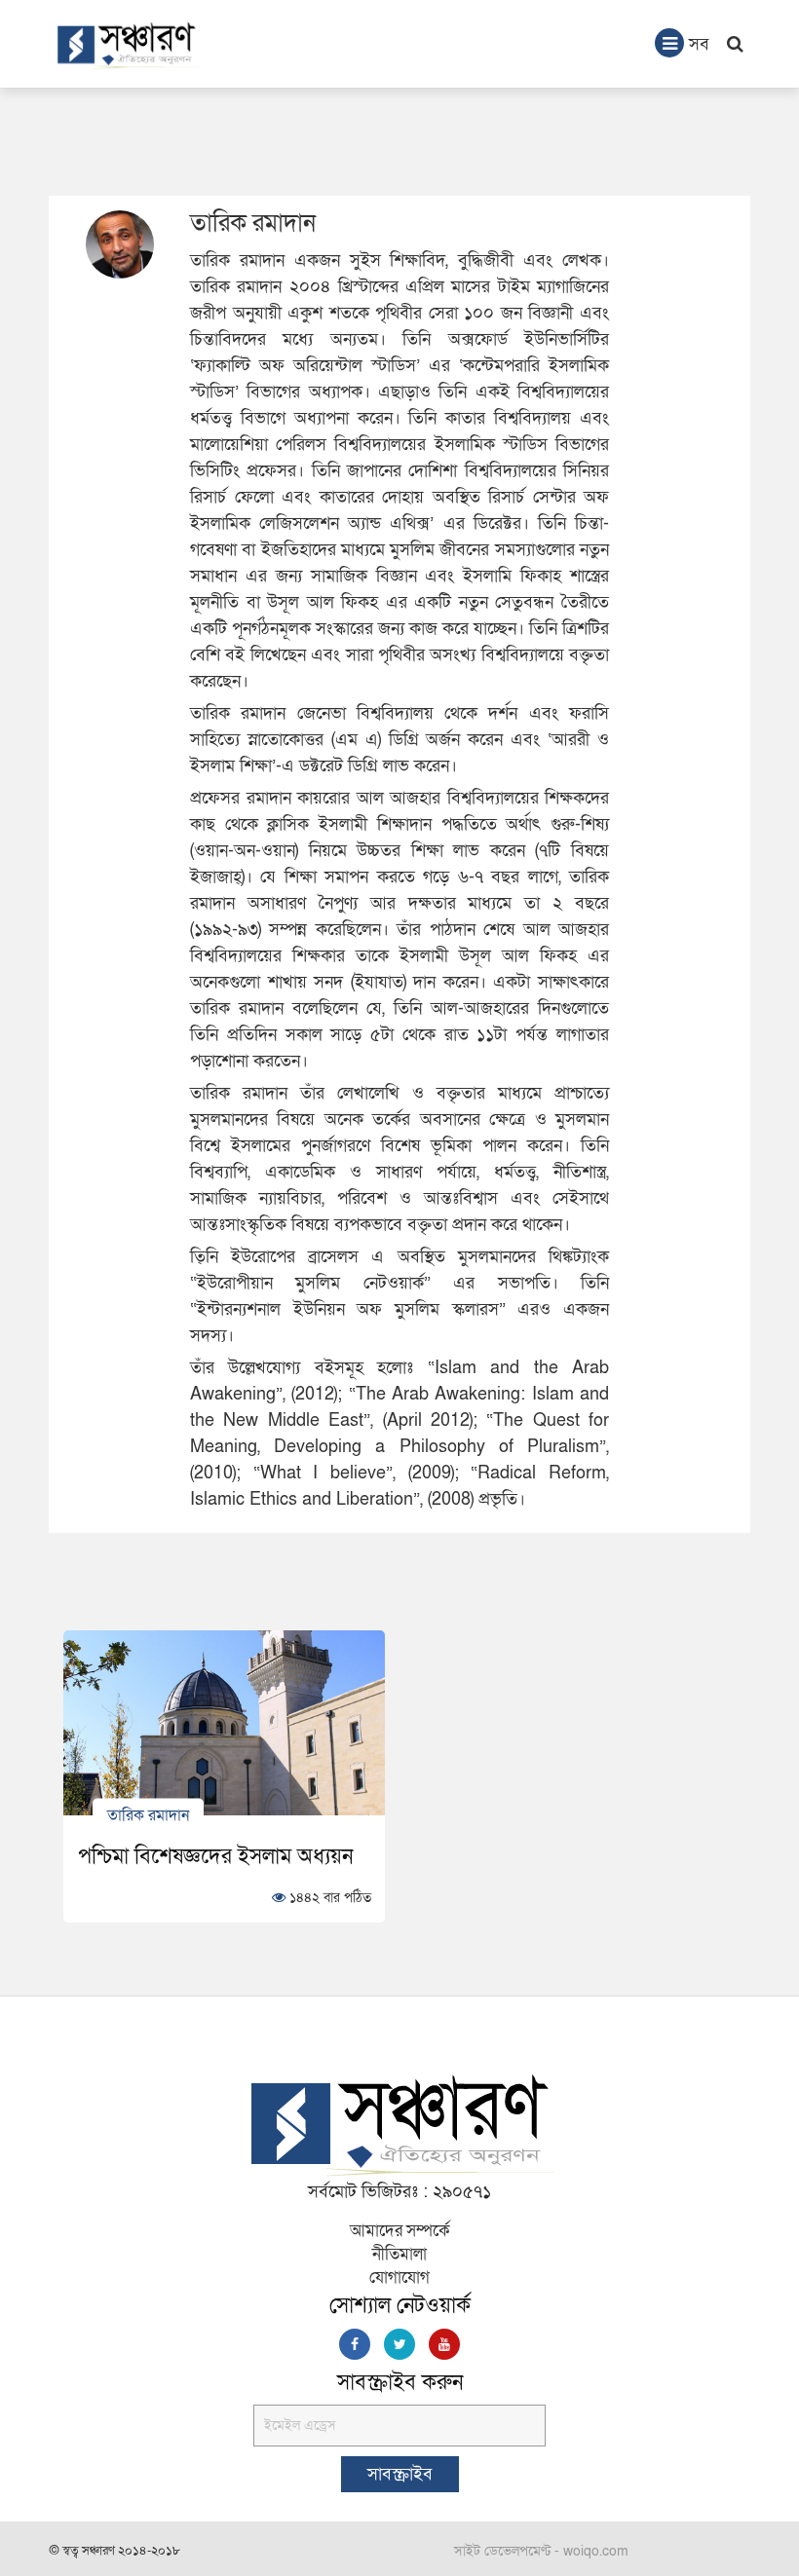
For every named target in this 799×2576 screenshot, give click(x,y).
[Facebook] (355, 2344)
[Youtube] (444, 2344)
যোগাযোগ (399, 2277)
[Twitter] (399, 2344)
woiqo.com (596, 2551)
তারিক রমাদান (148, 1814)
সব (699, 44)
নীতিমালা (399, 2254)
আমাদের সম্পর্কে (400, 2231)
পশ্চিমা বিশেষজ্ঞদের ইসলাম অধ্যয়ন (215, 1856)
